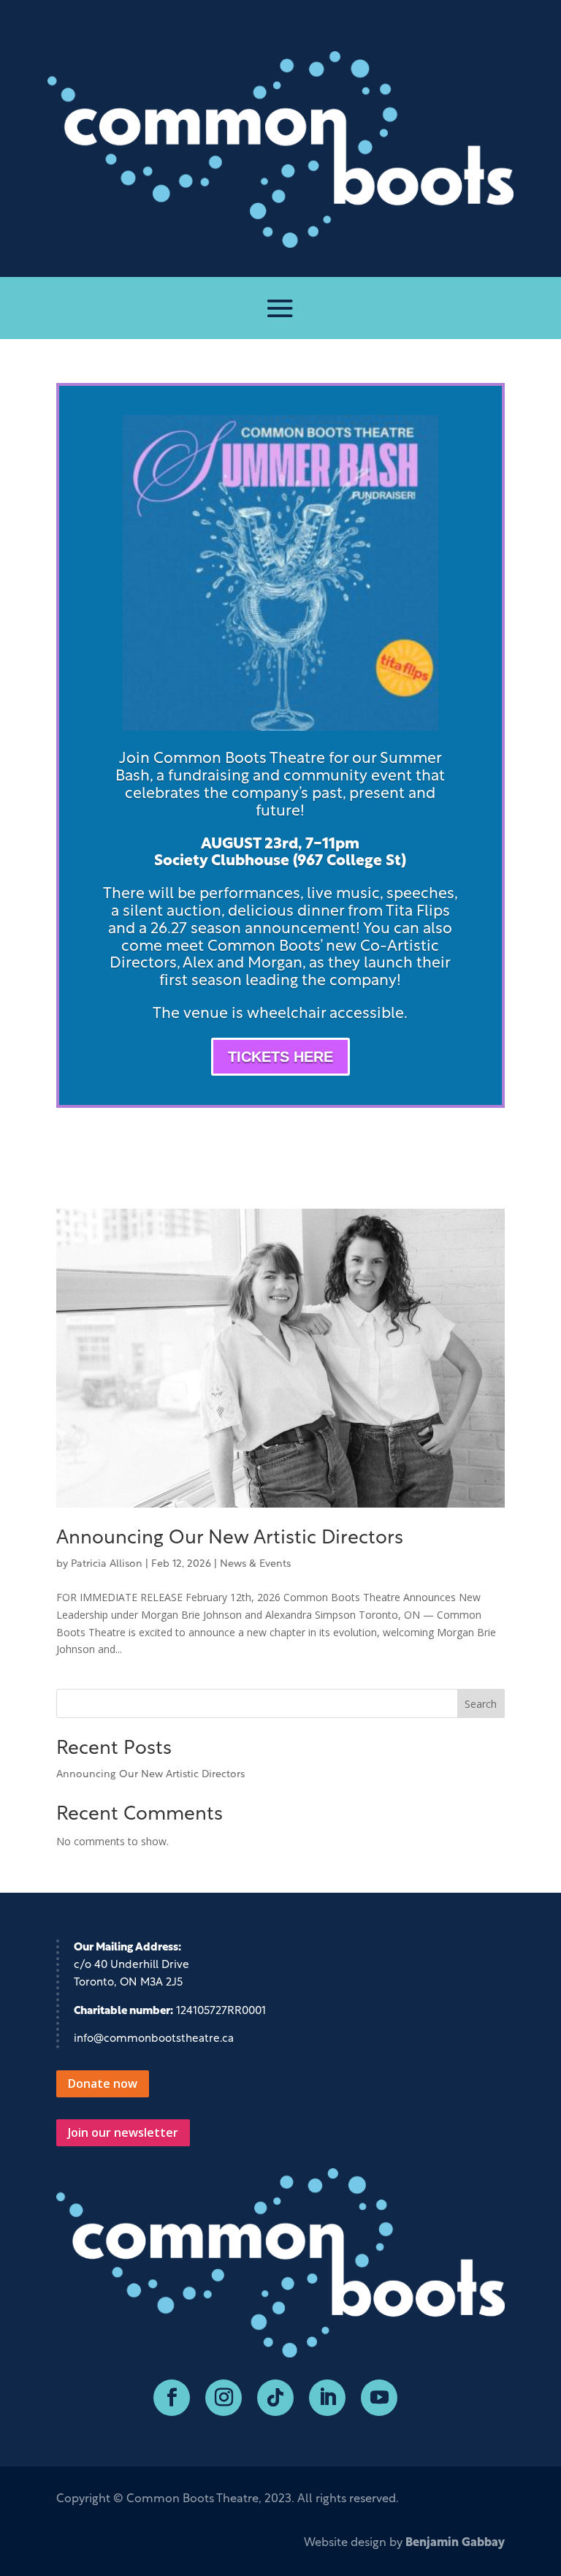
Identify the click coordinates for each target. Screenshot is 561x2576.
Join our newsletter (123, 2132)
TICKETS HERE (280, 1057)
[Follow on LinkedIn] (327, 2398)
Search (481, 1704)
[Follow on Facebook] (172, 2398)
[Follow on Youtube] (379, 2398)
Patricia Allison (107, 1564)
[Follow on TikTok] (275, 2398)
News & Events (255, 1564)
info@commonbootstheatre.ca (154, 2039)
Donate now (103, 2083)
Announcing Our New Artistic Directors (230, 1539)
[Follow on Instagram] (224, 2398)
